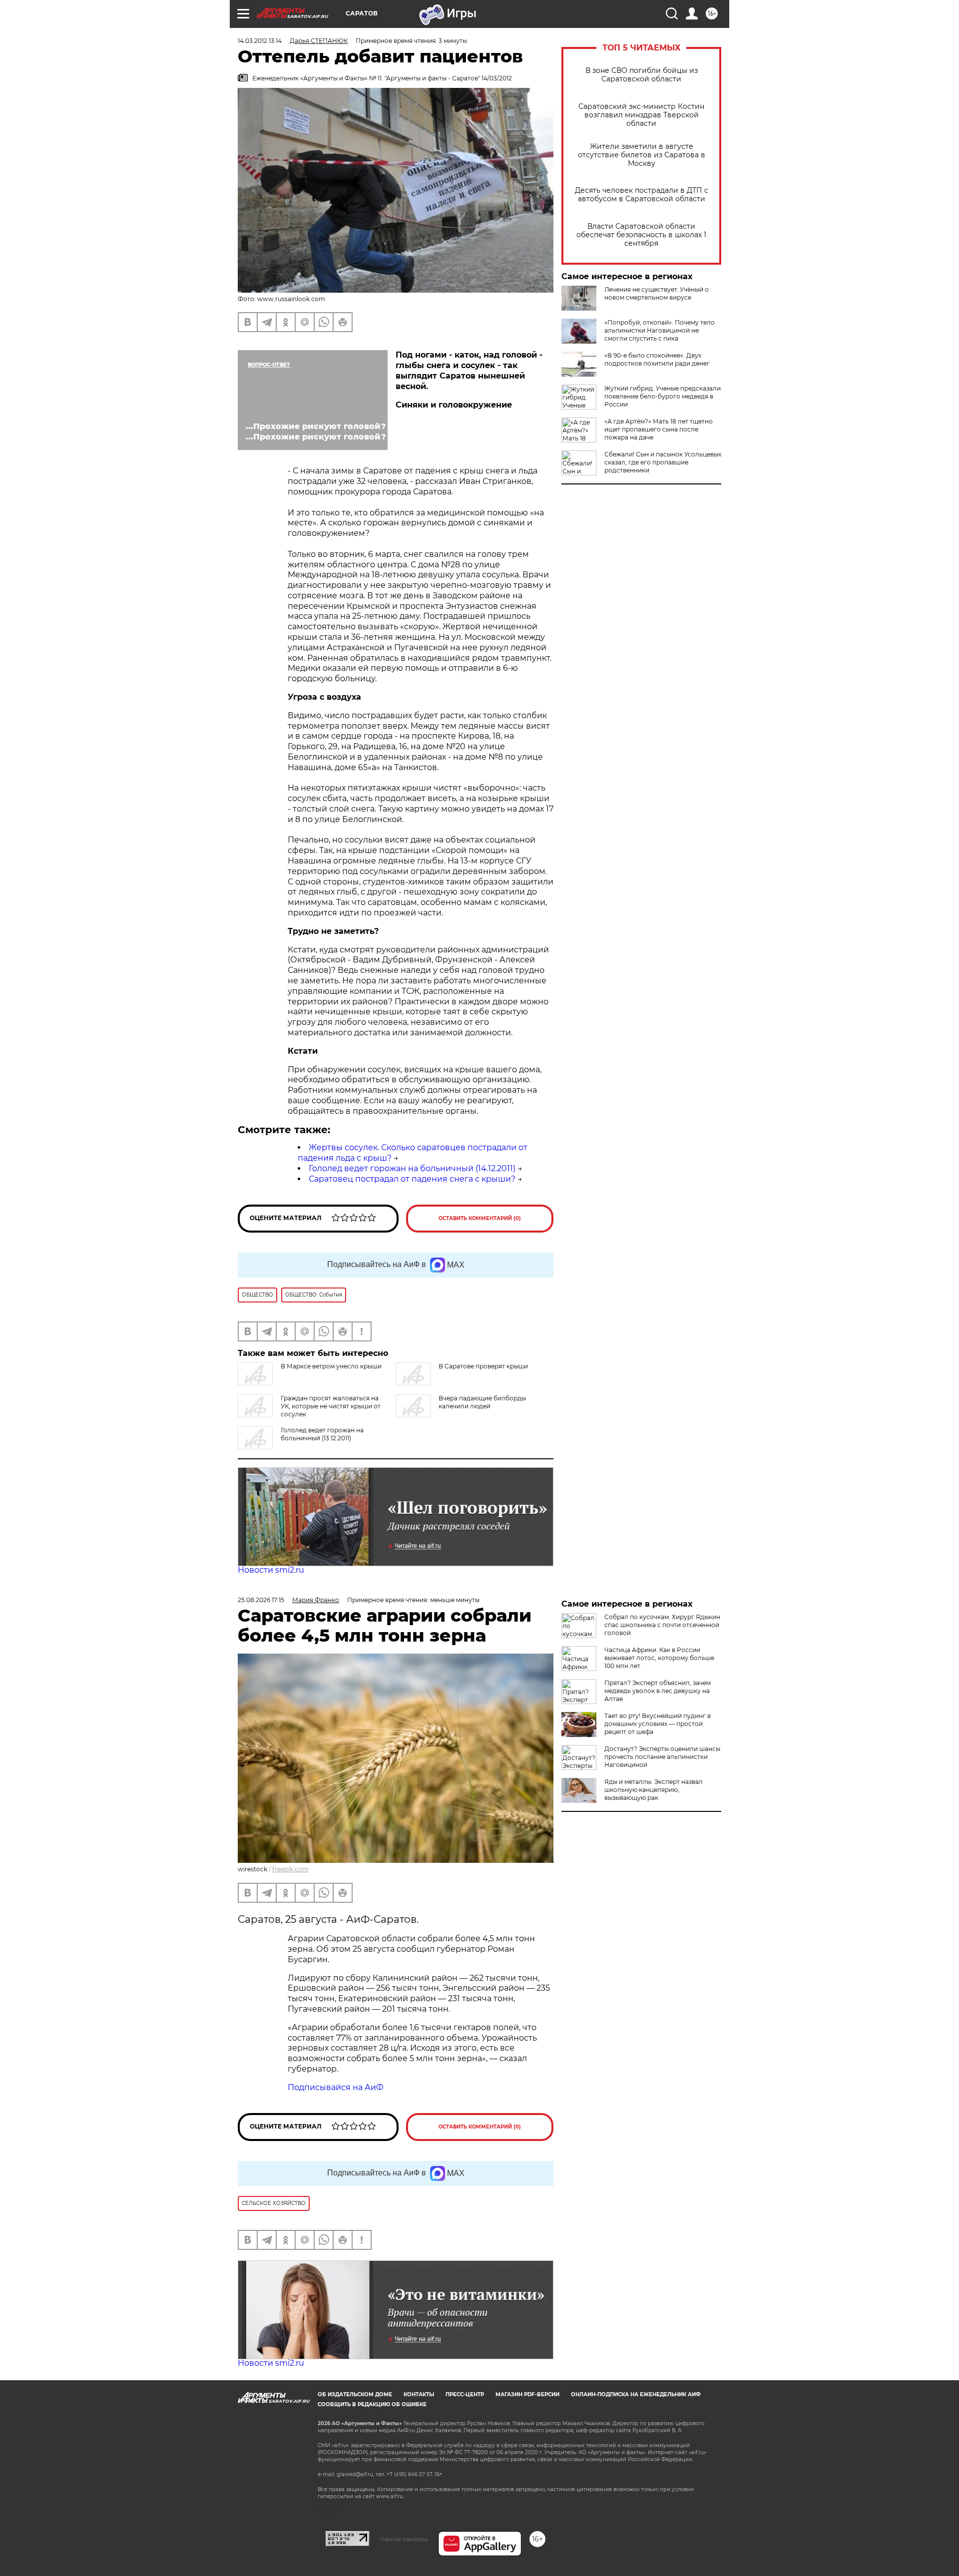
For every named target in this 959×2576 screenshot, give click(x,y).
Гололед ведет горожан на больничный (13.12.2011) (322, 1434)
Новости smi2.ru (271, 1570)
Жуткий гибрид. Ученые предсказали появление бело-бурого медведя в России (663, 396)
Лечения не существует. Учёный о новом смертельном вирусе (657, 293)
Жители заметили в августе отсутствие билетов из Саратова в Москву (642, 155)
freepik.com (290, 1869)
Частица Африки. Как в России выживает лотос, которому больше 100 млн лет (659, 1658)
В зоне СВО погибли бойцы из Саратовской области (642, 75)
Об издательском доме (355, 2394)
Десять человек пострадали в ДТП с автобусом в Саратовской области (642, 195)
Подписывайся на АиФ (336, 2087)
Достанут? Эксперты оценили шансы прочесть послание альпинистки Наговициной (662, 1757)
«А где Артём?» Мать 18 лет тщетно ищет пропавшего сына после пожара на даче (659, 429)
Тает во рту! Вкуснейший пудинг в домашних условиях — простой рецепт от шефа (658, 1724)
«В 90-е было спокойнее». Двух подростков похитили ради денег (657, 359)
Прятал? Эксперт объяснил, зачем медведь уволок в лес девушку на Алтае (658, 1691)
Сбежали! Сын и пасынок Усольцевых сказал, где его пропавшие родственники (663, 462)
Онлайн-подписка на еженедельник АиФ (636, 2394)
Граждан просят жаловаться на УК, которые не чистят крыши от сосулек (331, 1406)
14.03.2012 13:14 (260, 41)
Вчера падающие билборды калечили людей (482, 1402)
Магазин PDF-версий (527, 2394)
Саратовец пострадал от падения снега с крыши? (412, 1179)
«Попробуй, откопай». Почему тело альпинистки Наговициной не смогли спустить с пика (660, 330)
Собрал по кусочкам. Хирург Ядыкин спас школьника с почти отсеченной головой (662, 1625)
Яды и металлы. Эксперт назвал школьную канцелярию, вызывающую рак (654, 1790)
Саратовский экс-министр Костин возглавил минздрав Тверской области (641, 115)
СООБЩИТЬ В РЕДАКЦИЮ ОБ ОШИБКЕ (372, 2404)
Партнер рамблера (404, 2539)
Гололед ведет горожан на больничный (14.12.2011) (412, 1168)
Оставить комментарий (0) (480, 1218)
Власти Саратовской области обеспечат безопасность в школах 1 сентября (641, 235)
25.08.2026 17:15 (261, 1600)
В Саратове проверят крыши (483, 1366)
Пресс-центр (465, 2394)
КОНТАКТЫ (419, 2394)
